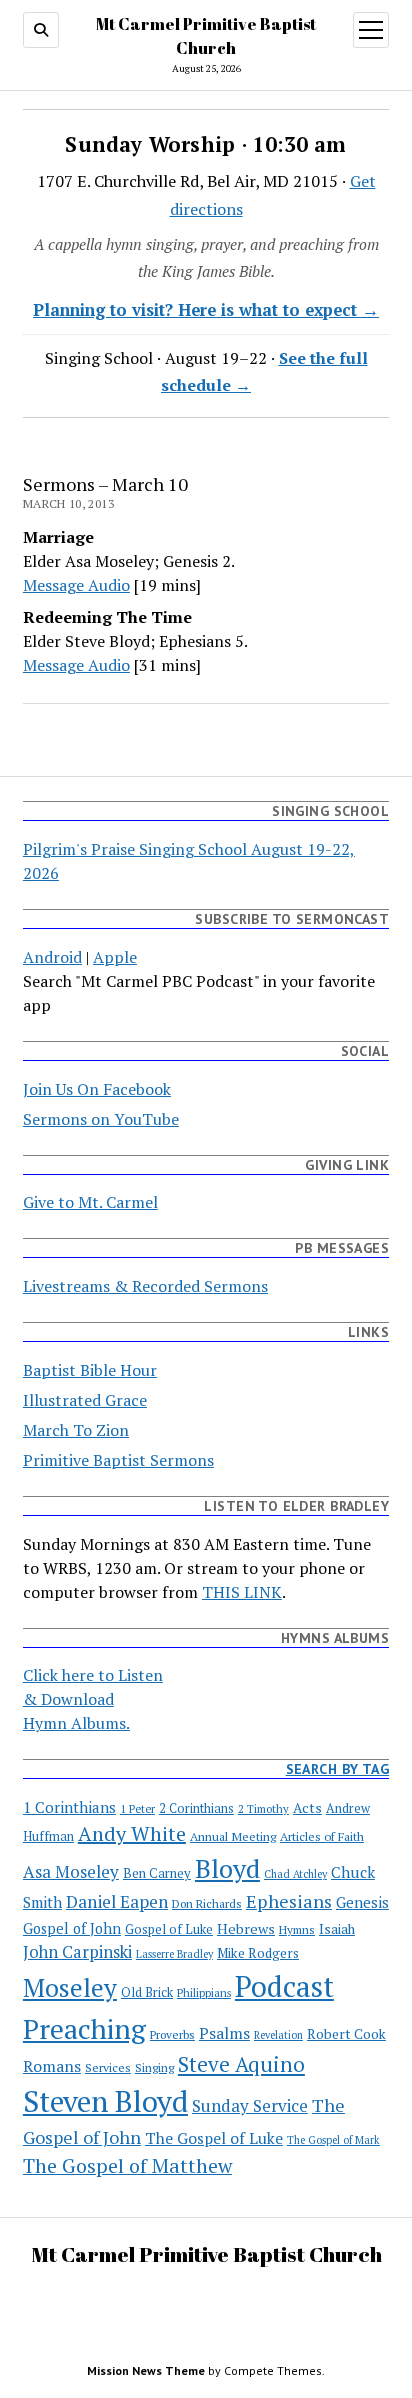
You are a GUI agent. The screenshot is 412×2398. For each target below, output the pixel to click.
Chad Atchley (295, 1874)
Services (108, 2067)
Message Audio (76, 585)
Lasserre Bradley (174, 1954)
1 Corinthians (69, 1807)
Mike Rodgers (258, 1953)
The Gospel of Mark (333, 2140)
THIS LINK (242, 1592)
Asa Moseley (71, 1871)
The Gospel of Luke (214, 2138)
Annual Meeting (233, 1836)
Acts (307, 1808)
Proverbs (172, 2034)
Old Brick (147, 1992)
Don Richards (207, 1903)
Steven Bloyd (105, 2101)
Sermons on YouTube (101, 1119)
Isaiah (337, 1929)
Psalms (224, 2033)
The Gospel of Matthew (127, 2165)
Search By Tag (337, 1769)
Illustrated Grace (85, 1400)
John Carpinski (77, 1952)
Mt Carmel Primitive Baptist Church (206, 2254)
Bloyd (227, 1868)
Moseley (70, 1987)
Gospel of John (72, 1928)
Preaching (84, 2028)
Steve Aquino (241, 2064)
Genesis (362, 1902)
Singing (154, 2067)
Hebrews (246, 1928)
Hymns (297, 1929)
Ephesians (289, 1901)
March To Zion (76, 1430)
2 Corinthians (196, 1808)
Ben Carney (157, 1873)
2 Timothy (263, 1808)
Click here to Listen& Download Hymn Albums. (93, 1699)
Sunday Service (250, 2105)
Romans (52, 2066)
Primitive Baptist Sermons (118, 1460)
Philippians (204, 1992)
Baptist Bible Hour (90, 1370)
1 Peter (137, 1808)
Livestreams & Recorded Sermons (145, 1286)
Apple (115, 957)
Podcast (284, 1986)
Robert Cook (346, 2034)
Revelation (278, 2035)
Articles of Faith (322, 1836)
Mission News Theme (146, 2370)
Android (52, 957)
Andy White (132, 1833)
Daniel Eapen (117, 1901)
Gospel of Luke (169, 1929)
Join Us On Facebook (97, 1089)
